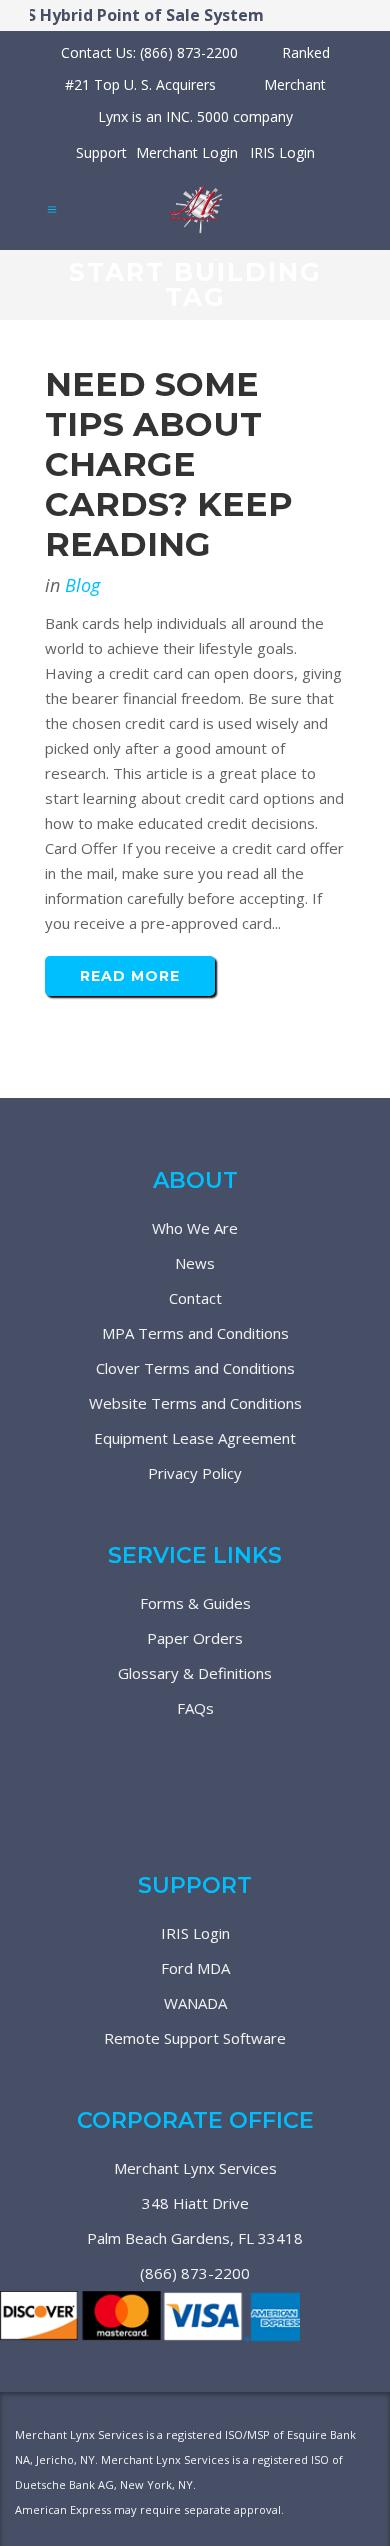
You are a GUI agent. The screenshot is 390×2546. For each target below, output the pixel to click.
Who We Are (195, 1228)
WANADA (195, 2003)
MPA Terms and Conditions (195, 1333)
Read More (130, 976)
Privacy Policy (195, 1473)
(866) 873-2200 (195, 2273)
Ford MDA (195, 1968)
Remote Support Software (195, 2038)
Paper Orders (195, 1638)
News (195, 1263)
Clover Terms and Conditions (195, 1368)
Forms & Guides (195, 1603)
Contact (195, 1298)
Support (101, 152)
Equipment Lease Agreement (195, 1438)
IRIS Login (282, 152)
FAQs (195, 1708)
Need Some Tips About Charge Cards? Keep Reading (169, 464)
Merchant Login (187, 152)
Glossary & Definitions (195, 1673)
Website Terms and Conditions (195, 1403)
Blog (82, 585)
